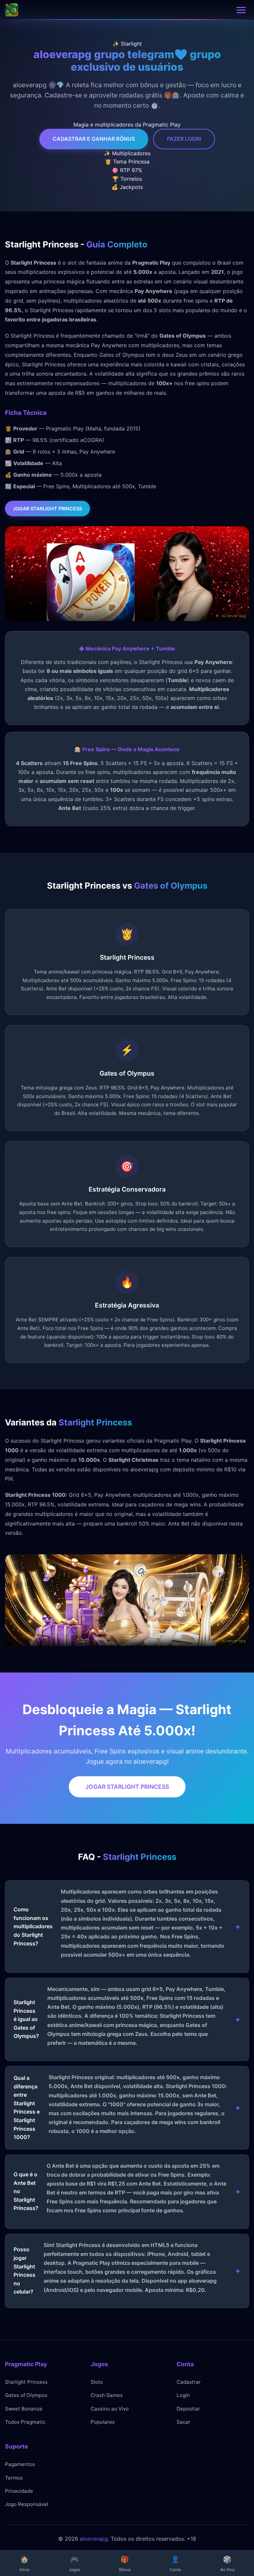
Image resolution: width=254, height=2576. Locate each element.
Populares (103, 2422)
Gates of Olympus (26, 2395)
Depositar (188, 2409)
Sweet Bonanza (24, 2409)
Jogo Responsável (27, 2504)
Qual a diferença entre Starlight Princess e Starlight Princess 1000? (120, 2107)
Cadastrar (189, 2382)
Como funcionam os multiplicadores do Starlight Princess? (119, 1923)
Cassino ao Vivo (110, 2409)
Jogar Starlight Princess (47, 509)
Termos (14, 2478)
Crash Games (107, 2395)
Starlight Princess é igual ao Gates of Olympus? (120, 2016)
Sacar (184, 2422)
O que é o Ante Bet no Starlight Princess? (120, 2188)
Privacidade (19, 2491)
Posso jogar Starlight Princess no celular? (115, 2268)
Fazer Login (184, 139)
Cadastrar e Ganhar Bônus (94, 139)
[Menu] (241, 10)
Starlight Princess (26, 2382)
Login (183, 2395)
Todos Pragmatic (25, 2422)
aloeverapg (94, 2539)
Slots (97, 2382)
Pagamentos (20, 2464)
